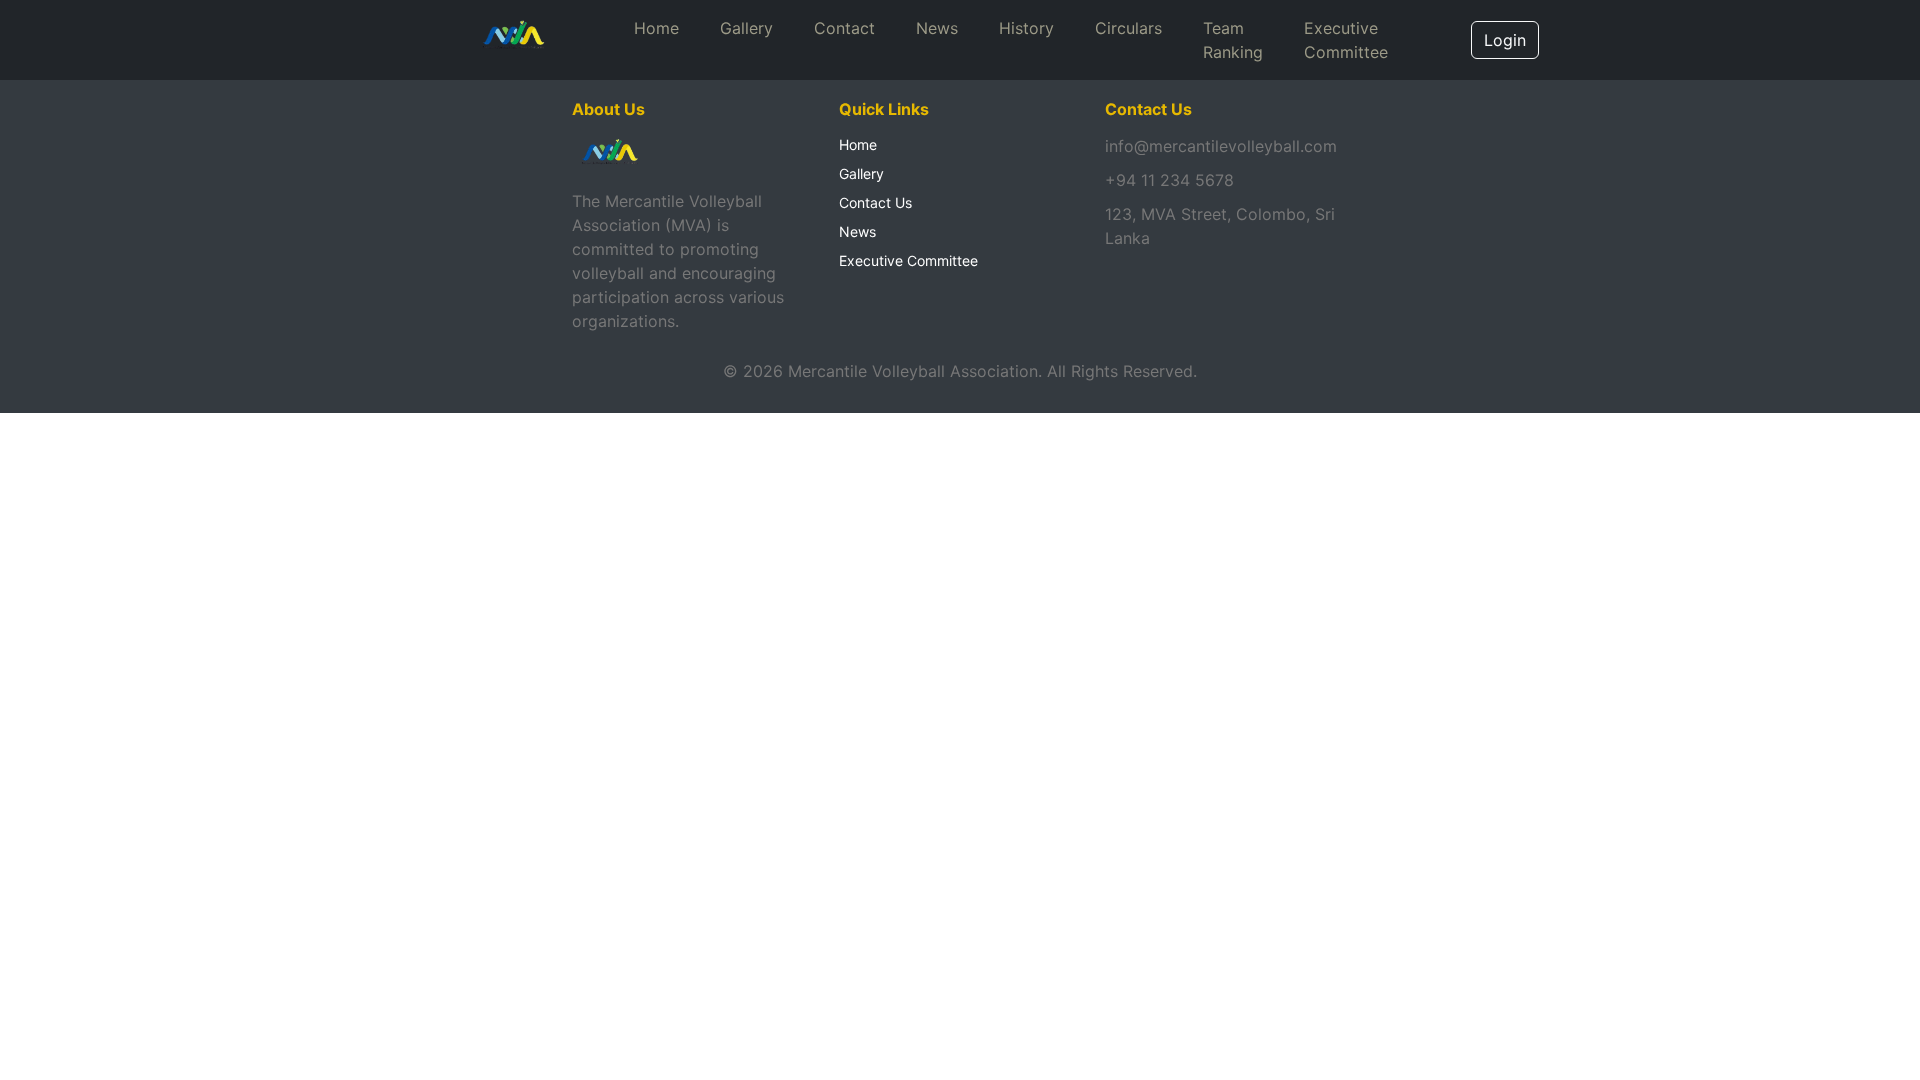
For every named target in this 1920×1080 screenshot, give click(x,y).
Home (656, 28)
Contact (844, 28)
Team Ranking (1233, 40)
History (1026, 28)
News (937, 28)
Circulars (1128, 28)
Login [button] (1505, 40)
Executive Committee (1346, 40)
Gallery (746, 28)
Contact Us (875, 202)
